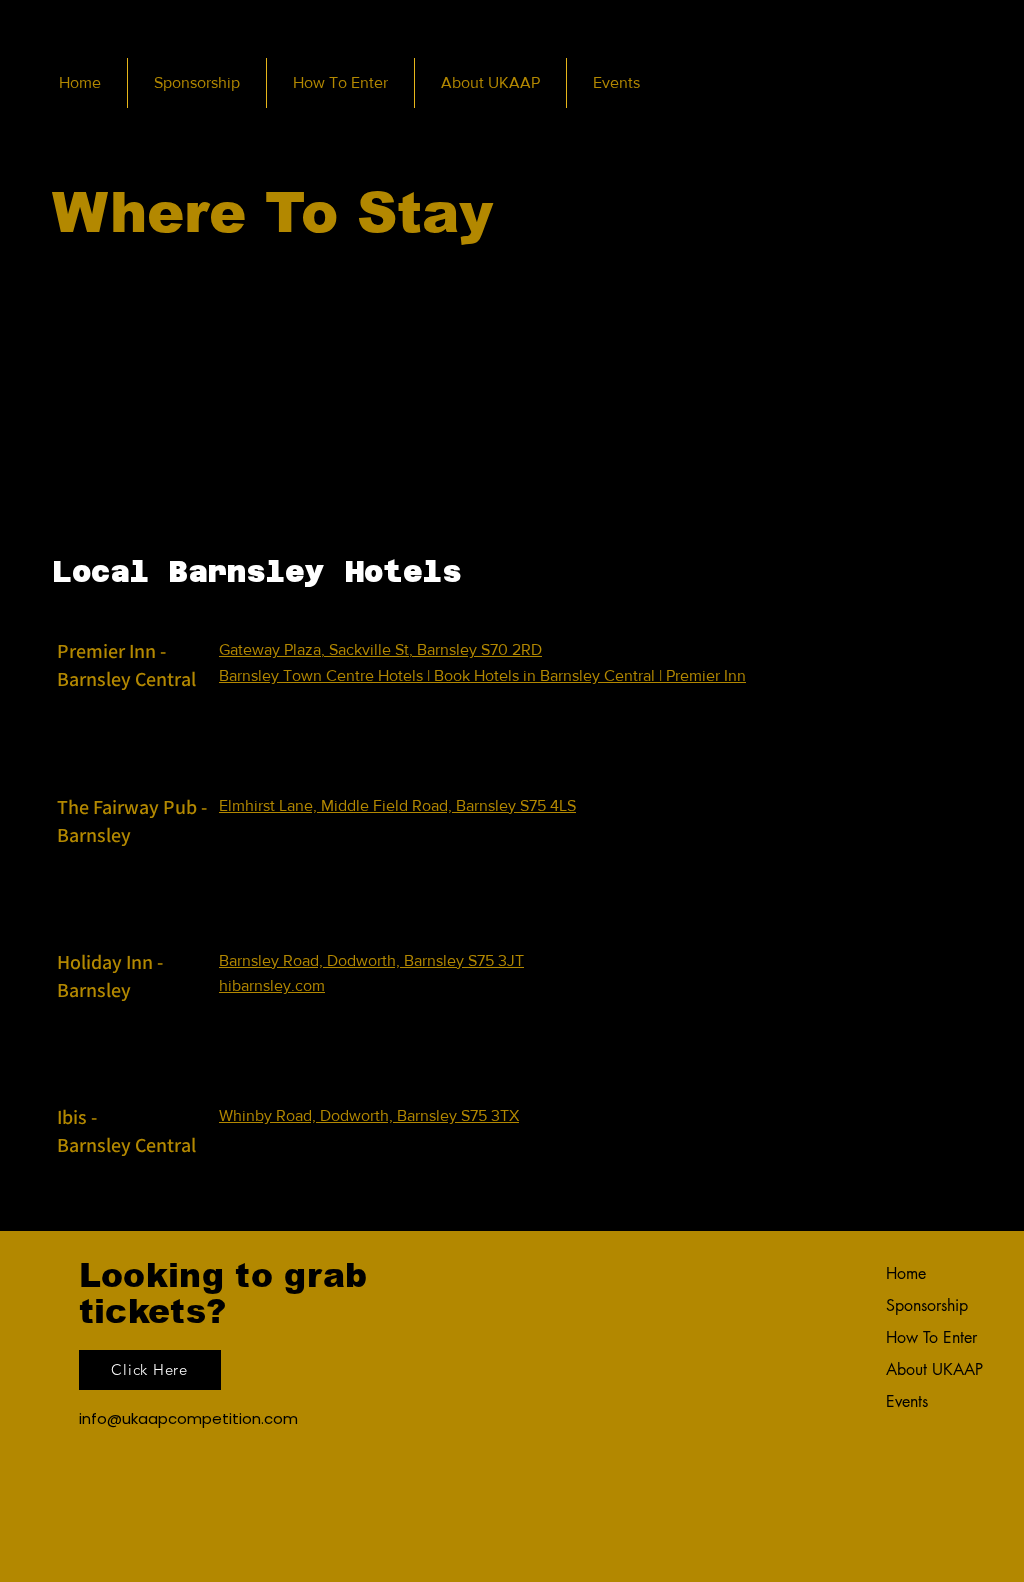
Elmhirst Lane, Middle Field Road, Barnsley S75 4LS (397, 805)
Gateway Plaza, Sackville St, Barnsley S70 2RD (380, 649)
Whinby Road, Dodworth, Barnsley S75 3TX (369, 1115)
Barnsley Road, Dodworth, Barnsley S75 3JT (371, 960)
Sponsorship (927, 1305)
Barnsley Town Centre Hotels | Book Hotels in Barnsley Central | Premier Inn (482, 675)
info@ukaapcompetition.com (188, 1418)
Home (906, 1273)
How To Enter (931, 1337)
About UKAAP (934, 1369)
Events (907, 1401)
